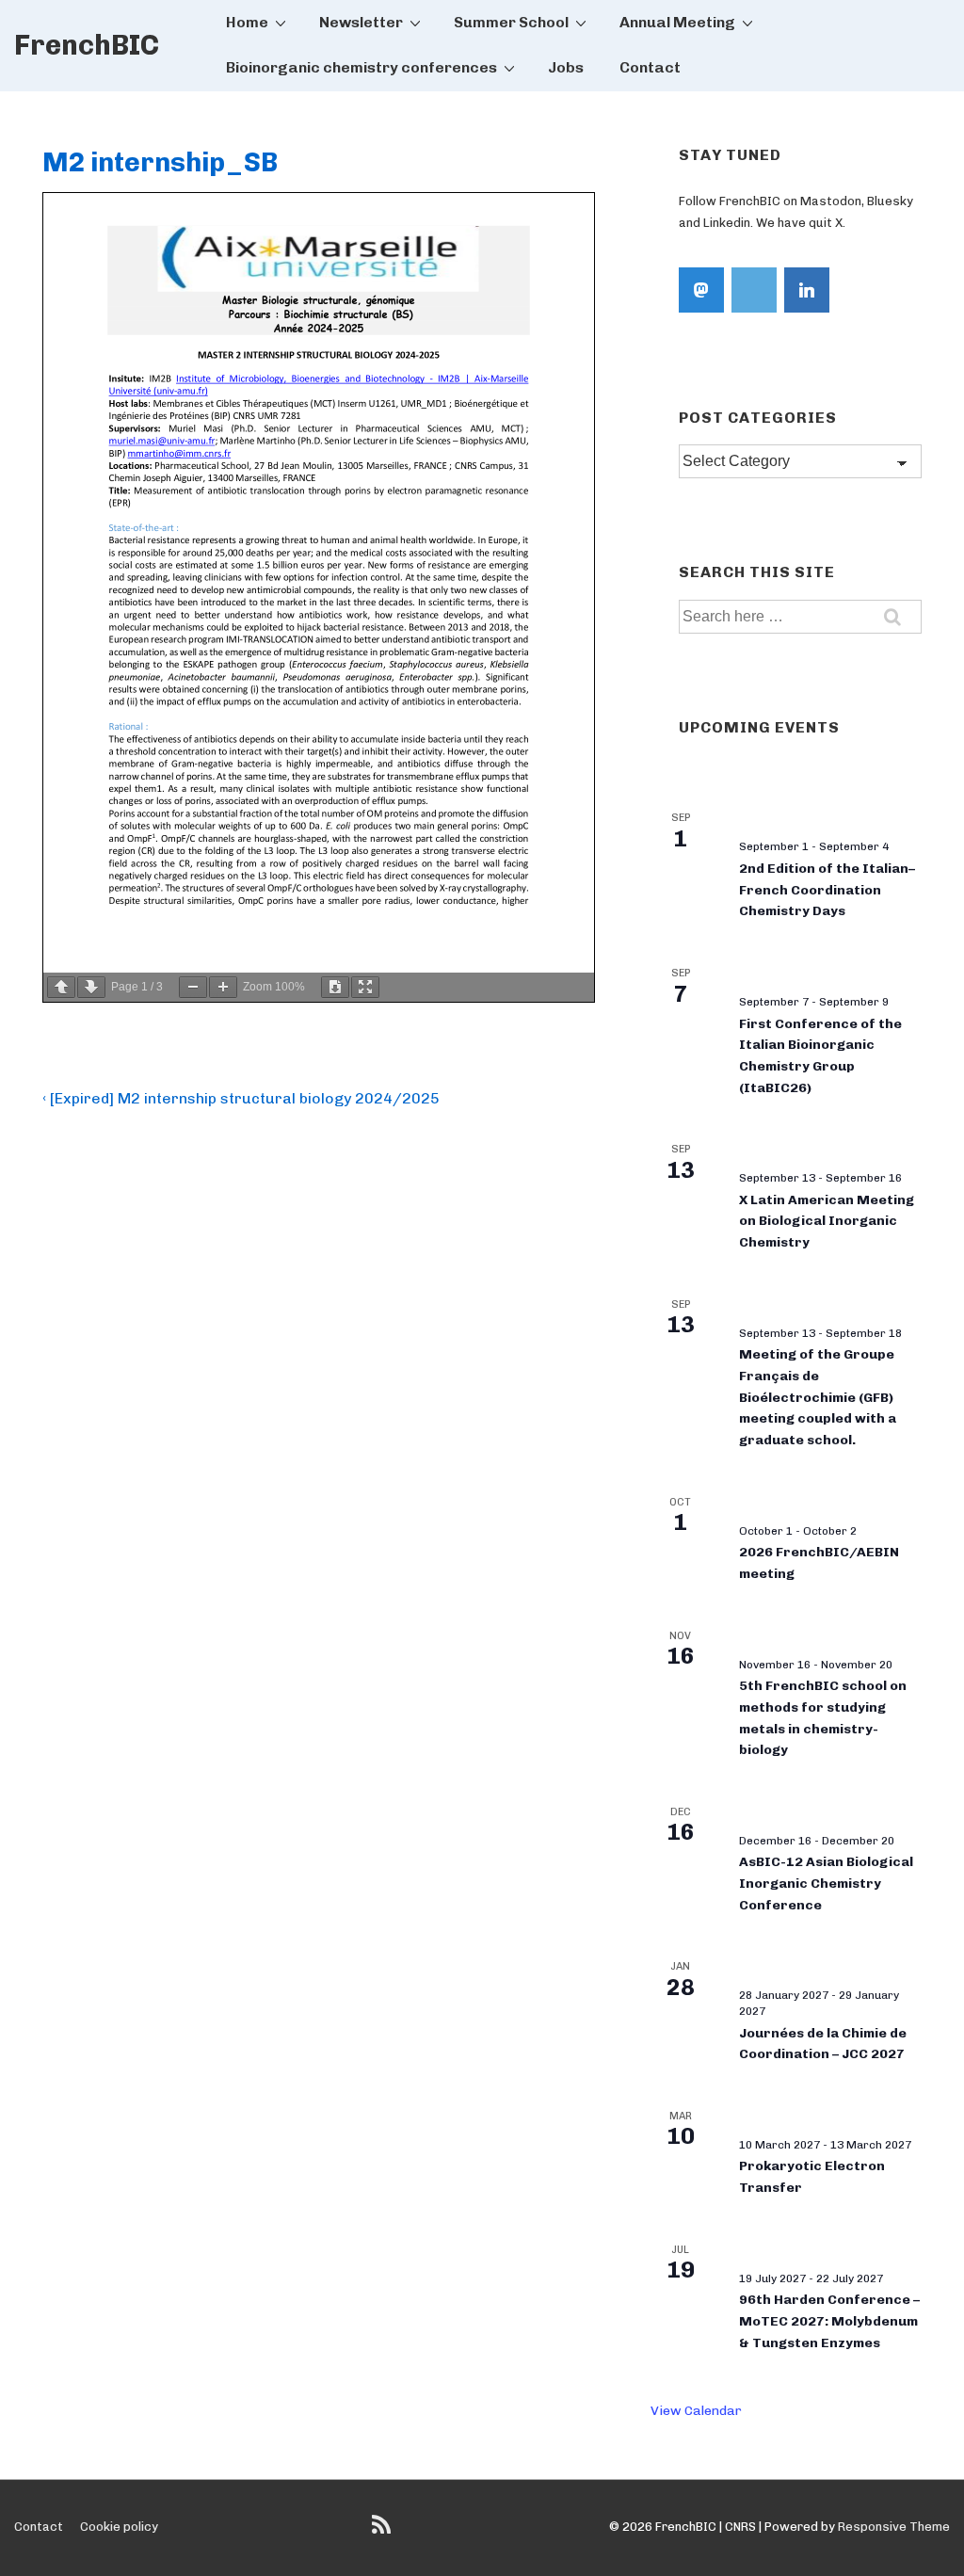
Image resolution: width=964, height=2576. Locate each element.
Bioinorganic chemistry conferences (361, 67)
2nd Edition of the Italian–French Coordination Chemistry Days (827, 890)
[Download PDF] (335, 987)
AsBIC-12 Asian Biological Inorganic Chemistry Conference (826, 1883)
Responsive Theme (894, 2527)
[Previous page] (61, 987)
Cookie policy (119, 2527)
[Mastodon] (701, 290)
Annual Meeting (677, 22)
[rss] (384, 2531)
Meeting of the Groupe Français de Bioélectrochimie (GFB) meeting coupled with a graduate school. (818, 1397)
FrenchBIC (87, 45)
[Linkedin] (807, 290)
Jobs (566, 67)
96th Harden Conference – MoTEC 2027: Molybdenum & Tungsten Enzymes (829, 2321)
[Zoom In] (223, 987)
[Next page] (91, 987)
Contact (650, 67)
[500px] (754, 290)
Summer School (511, 22)
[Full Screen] (365, 987)
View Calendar (696, 2411)
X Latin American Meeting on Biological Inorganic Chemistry (827, 1221)
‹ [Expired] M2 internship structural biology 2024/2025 (241, 1098)
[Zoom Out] (193, 987)
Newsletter (361, 22)
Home (247, 22)
